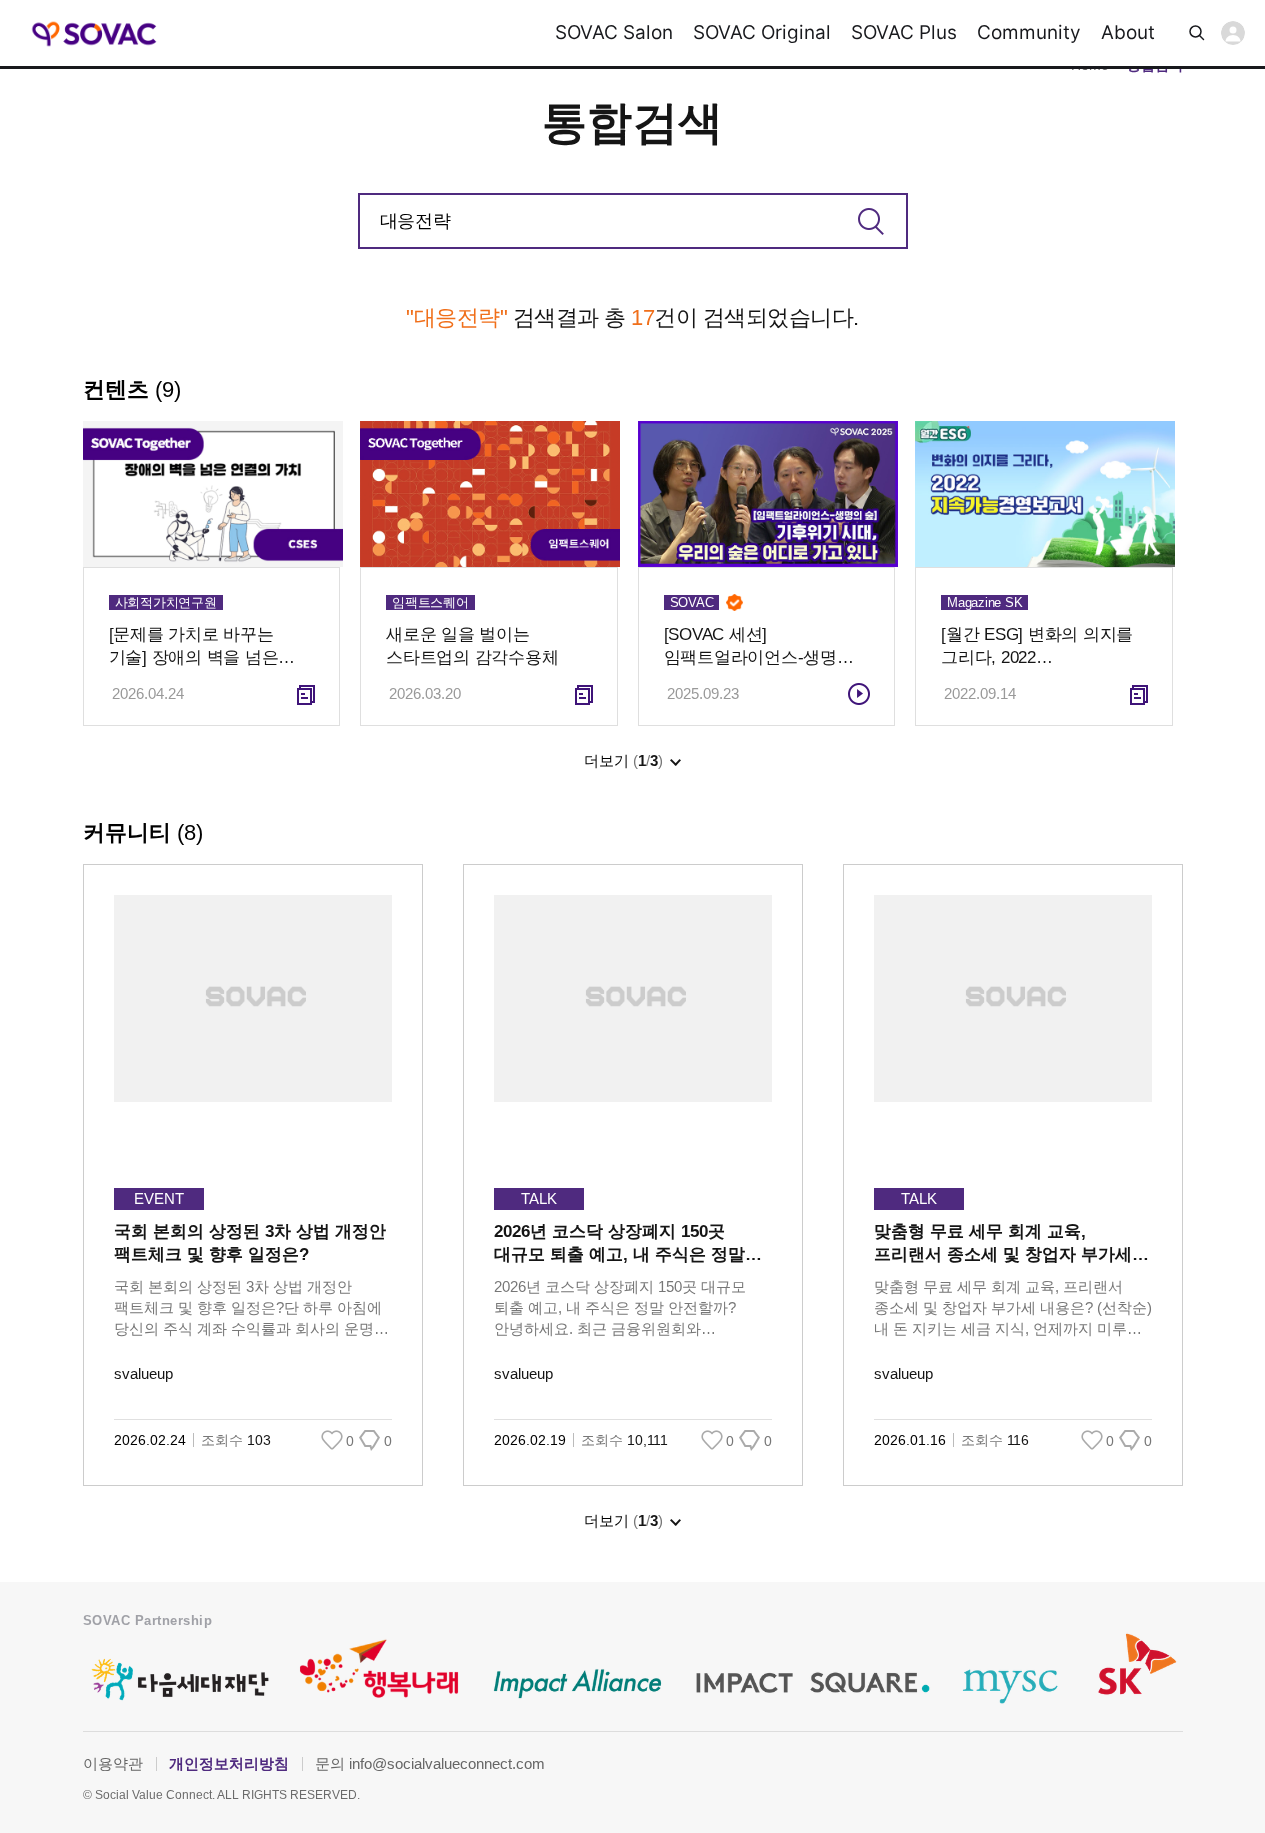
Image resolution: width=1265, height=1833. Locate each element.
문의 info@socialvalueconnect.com (430, 1763)
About (1128, 32)
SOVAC (94, 33)
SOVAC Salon (614, 32)
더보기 (623, 760)
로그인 (1233, 33)
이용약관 (113, 1763)
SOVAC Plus (904, 32)
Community (1029, 32)
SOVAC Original (762, 32)
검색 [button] (1197, 33)
